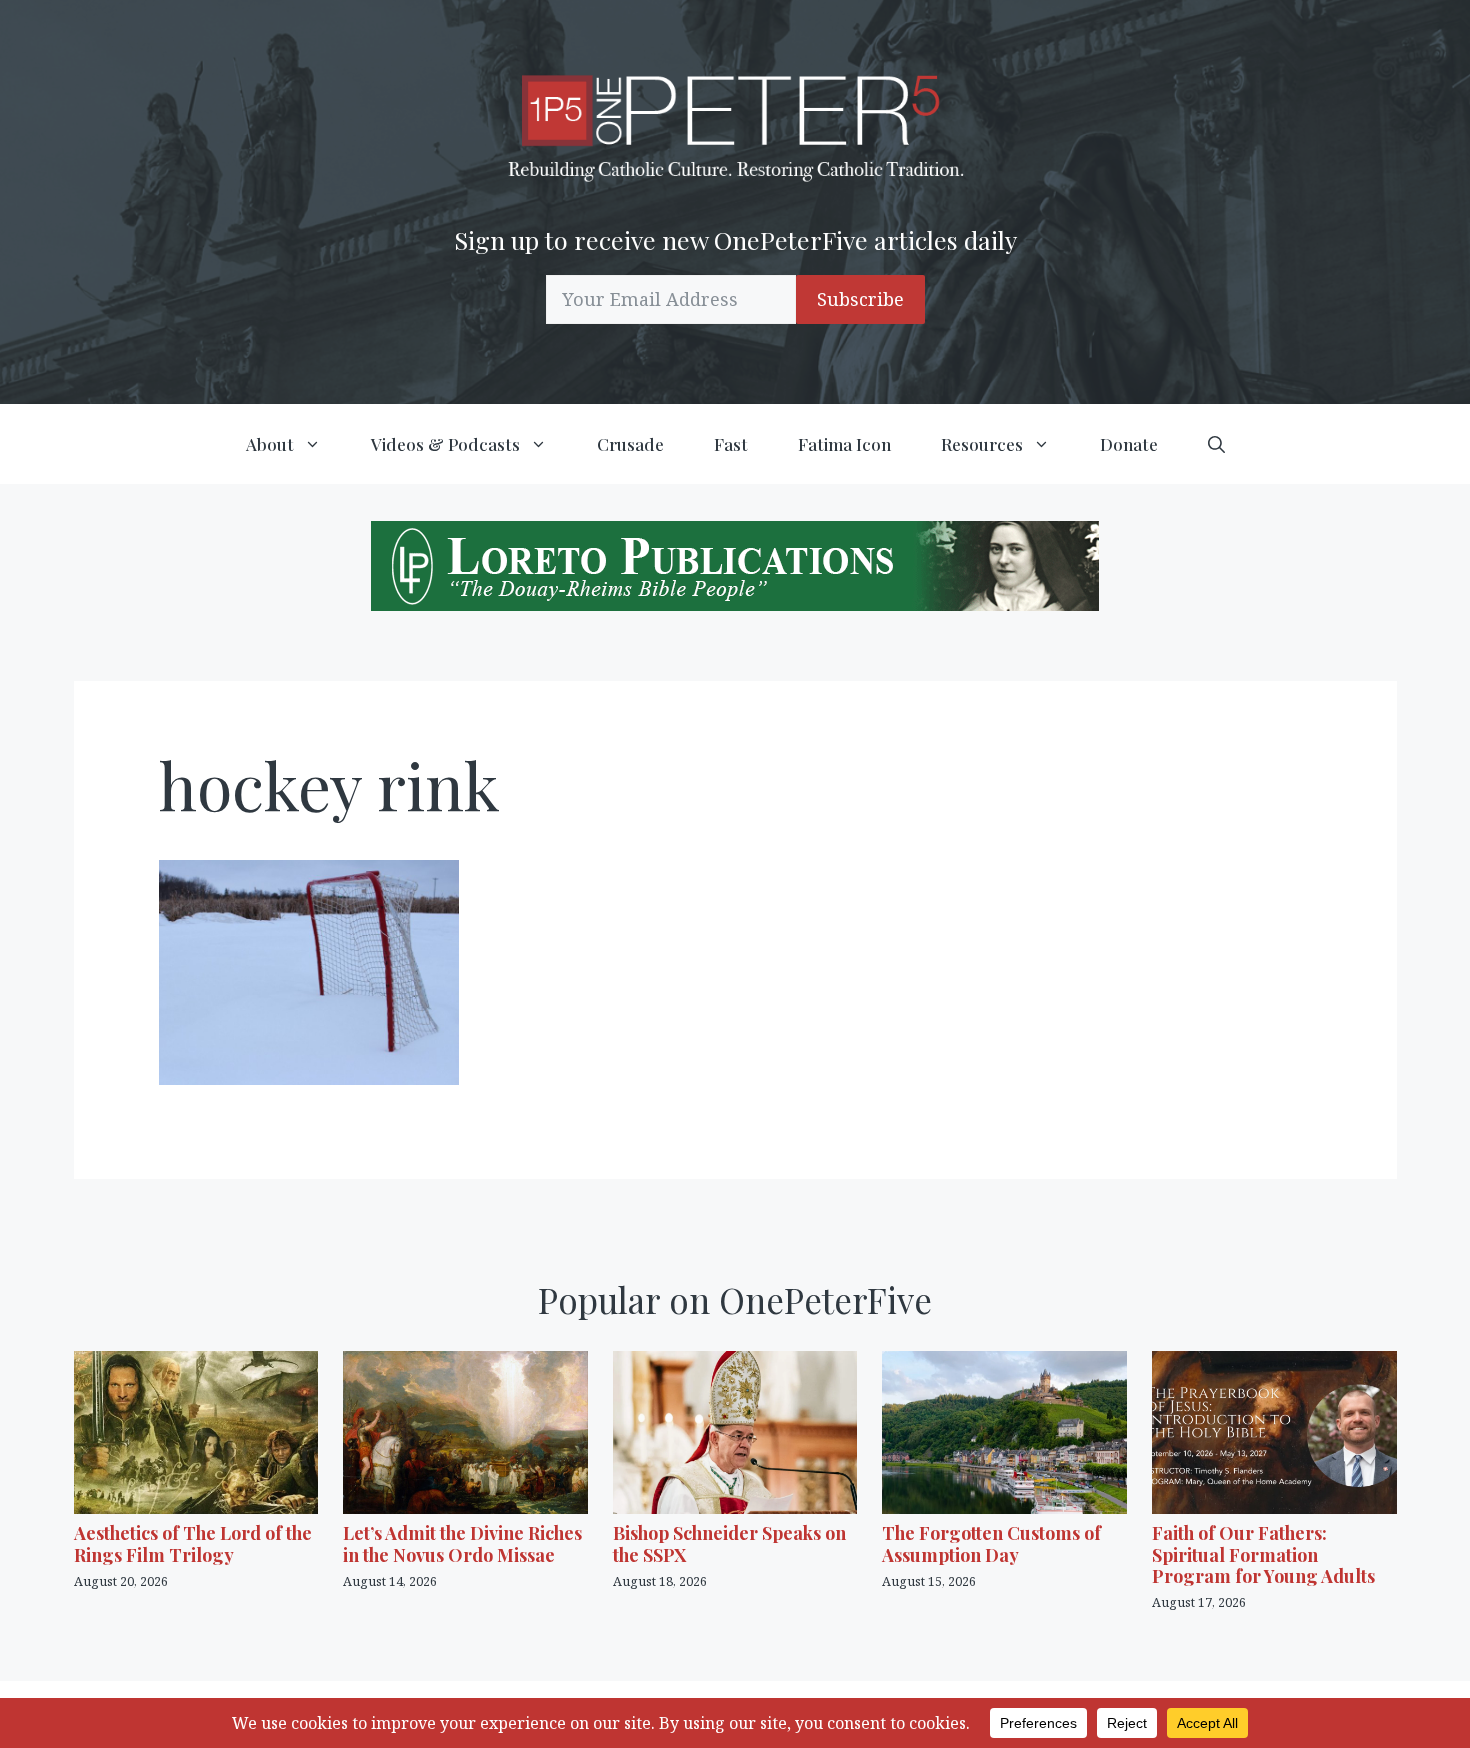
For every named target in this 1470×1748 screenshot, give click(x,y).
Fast (731, 444)
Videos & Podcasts (445, 444)
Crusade (630, 444)
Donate (1129, 444)
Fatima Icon (844, 444)
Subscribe (860, 299)
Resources (982, 444)
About (270, 444)
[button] (1216, 444)
